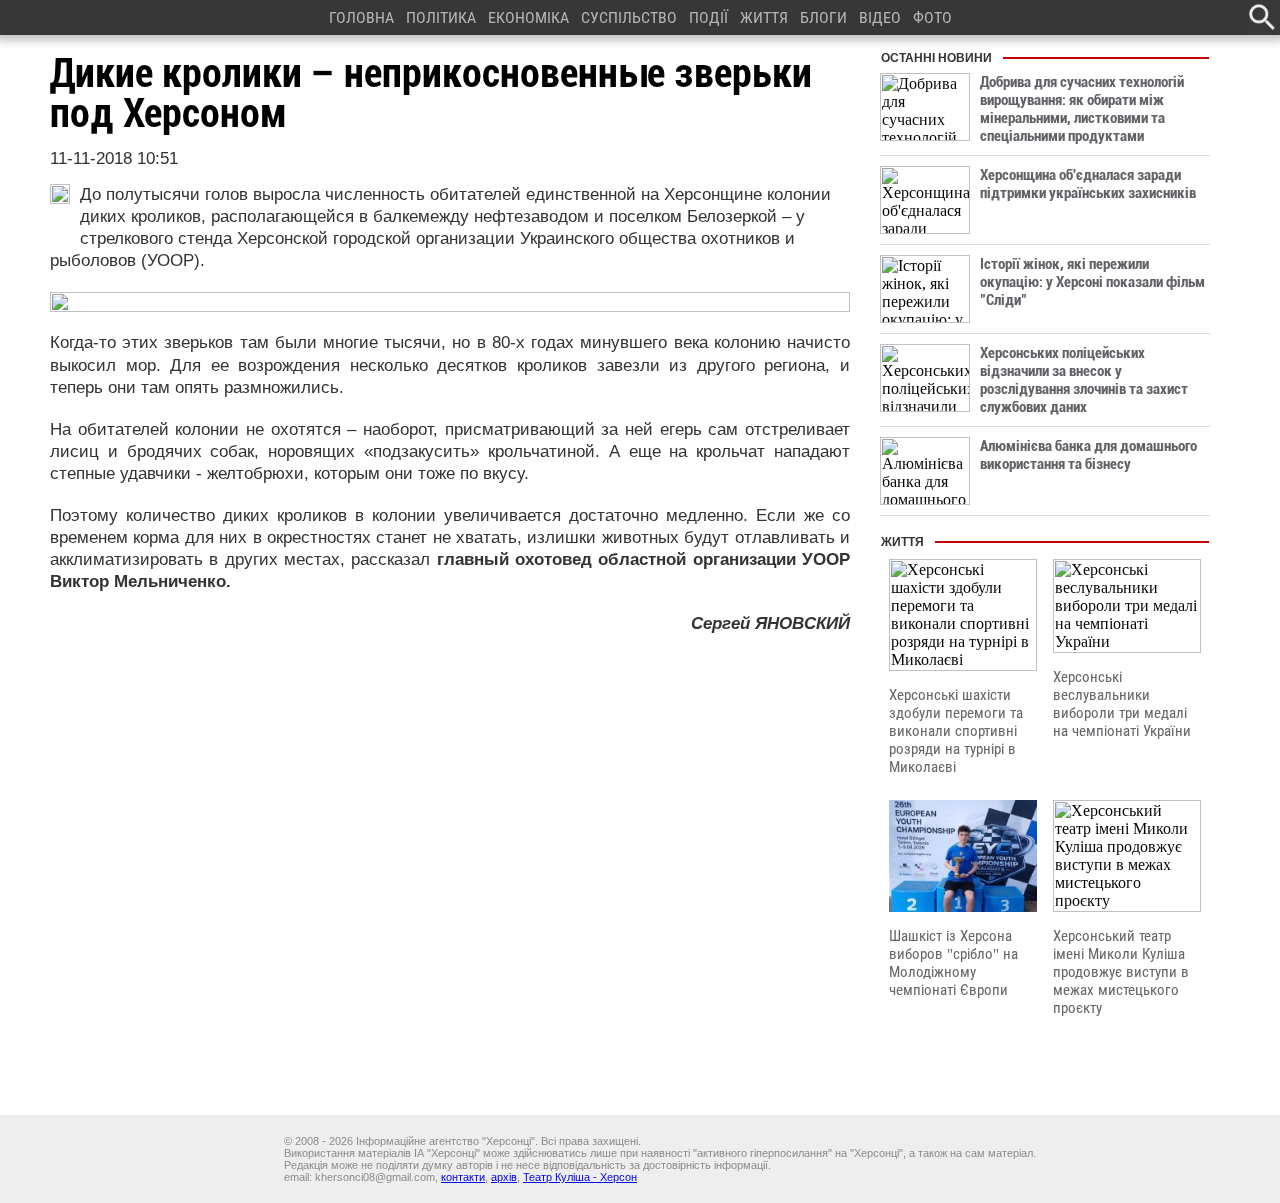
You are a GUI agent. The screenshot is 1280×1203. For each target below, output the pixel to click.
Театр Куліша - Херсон (580, 1177)
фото (932, 17)
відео (880, 17)
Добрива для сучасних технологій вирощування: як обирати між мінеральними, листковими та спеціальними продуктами (1082, 109)
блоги (823, 17)
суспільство (629, 17)
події (708, 17)
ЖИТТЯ (764, 17)
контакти (463, 1177)
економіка (528, 17)
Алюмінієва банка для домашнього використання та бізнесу (1088, 455)
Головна (361, 17)
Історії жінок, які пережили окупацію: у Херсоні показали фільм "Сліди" (1092, 282)
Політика (441, 17)
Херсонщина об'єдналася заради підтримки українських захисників (1088, 184)
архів (504, 1177)
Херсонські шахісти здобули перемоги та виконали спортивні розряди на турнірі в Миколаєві (956, 731)
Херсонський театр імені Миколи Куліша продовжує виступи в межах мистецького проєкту (1121, 972)
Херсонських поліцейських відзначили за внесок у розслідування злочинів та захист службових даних (1084, 380)
